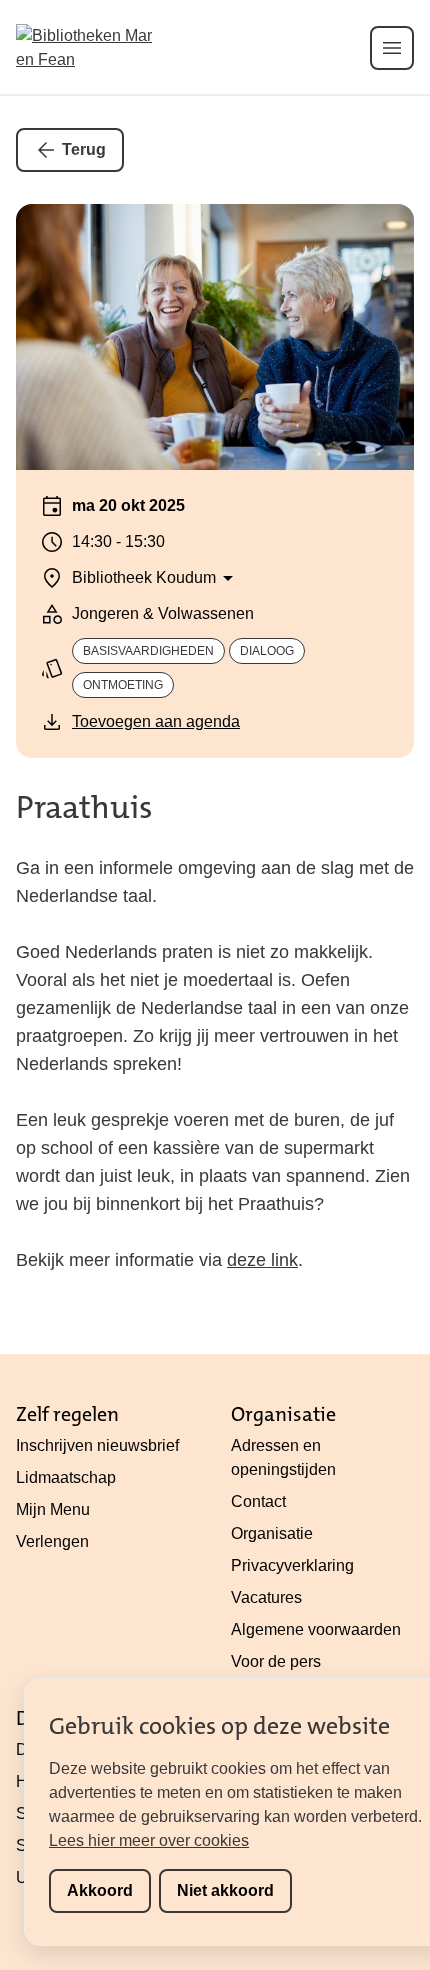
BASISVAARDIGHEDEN (148, 651)
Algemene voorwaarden (316, 1629)
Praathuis (84, 807)
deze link (262, 1260)
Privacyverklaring (292, 1565)
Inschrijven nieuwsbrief (97, 1445)
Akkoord (100, 1890)
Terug (84, 149)
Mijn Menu (53, 1509)
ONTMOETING (123, 685)
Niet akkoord (225, 1890)
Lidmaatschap (66, 1477)
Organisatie (272, 1533)
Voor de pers (276, 1661)
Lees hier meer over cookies (149, 1840)
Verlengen (52, 1541)
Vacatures (266, 1597)
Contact (258, 1501)
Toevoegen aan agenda (156, 721)
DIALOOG (267, 651)
